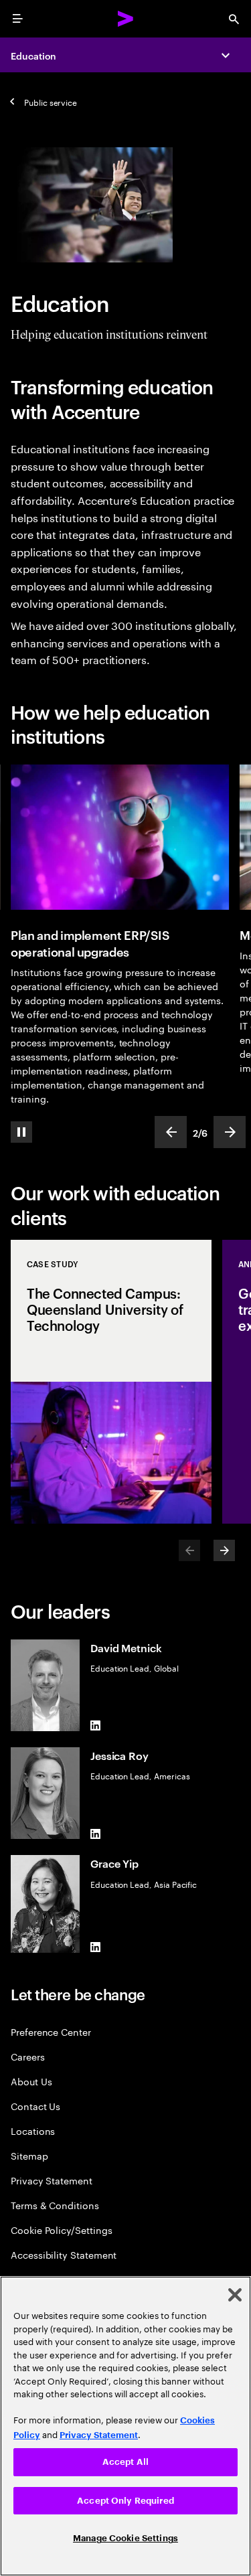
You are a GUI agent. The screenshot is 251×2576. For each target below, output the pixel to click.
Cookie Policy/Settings (61, 2230)
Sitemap (29, 2155)
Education (33, 55)
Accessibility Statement (64, 2254)
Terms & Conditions (55, 2205)
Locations (33, 2130)
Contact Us (35, 2106)
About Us (31, 2081)
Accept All (125, 2462)
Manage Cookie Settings (125, 2538)
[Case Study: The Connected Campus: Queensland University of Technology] (111, 1382)
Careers (28, 2056)
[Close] (235, 2295)
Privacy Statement (52, 2180)
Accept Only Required (125, 2501)
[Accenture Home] (126, 19)
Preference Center (51, 2031)
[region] (125, 2426)
